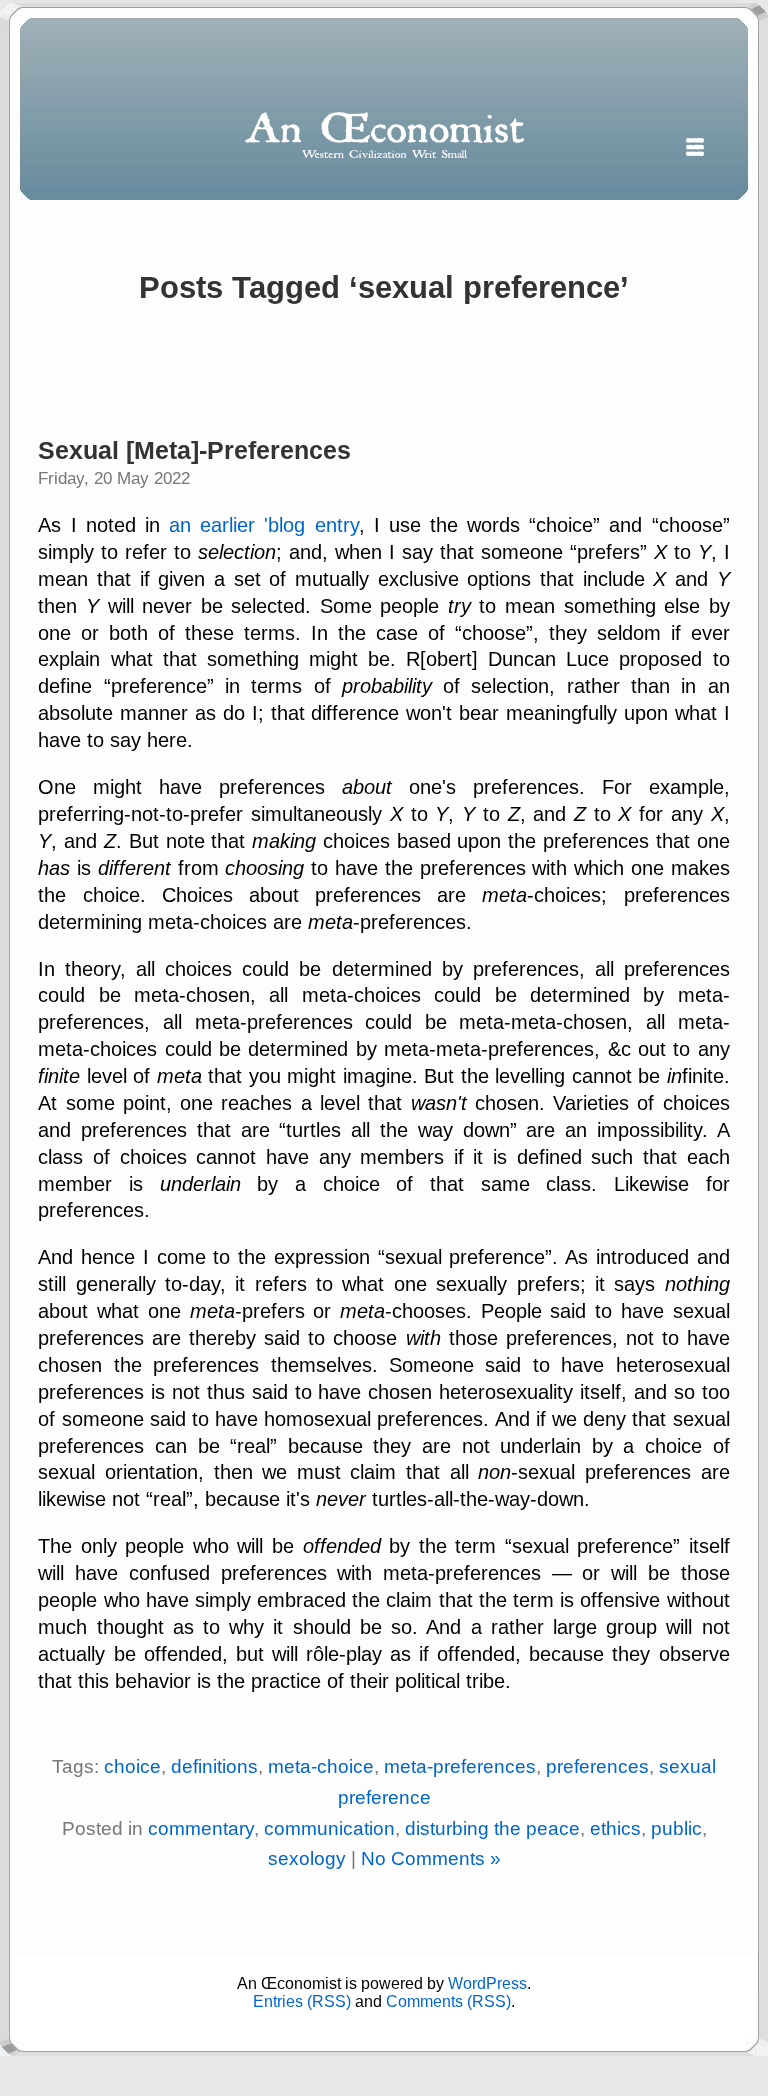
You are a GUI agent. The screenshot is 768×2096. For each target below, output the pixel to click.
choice (132, 1766)
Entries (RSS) (302, 2001)
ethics (615, 1828)
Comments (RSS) (448, 2001)
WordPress (487, 1983)
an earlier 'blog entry (263, 525)
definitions (214, 1766)
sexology (307, 1858)
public (676, 1828)
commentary (201, 1828)
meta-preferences (460, 1766)
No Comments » (431, 1858)
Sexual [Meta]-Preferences (194, 450)
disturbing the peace (492, 1828)
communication (329, 1828)
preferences (597, 1766)
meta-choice (321, 1766)
